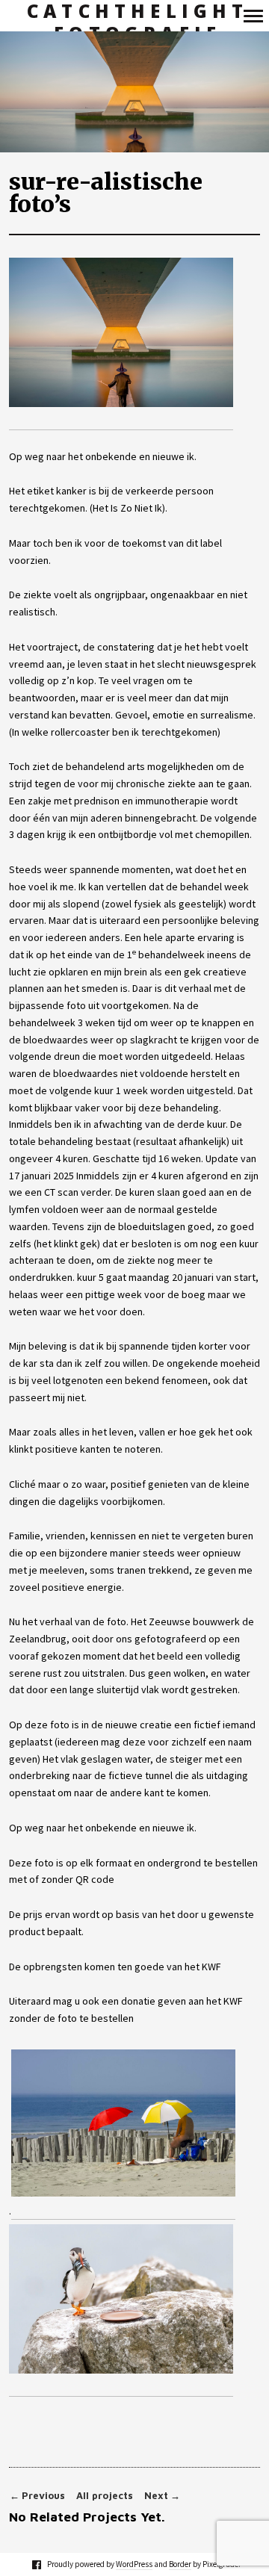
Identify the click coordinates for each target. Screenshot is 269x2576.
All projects (105, 2496)
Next (162, 2496)
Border (180, 2564)
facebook (44, 2564)
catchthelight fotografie (138, 23)
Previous (37, 2496)
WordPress (134, 2564)
